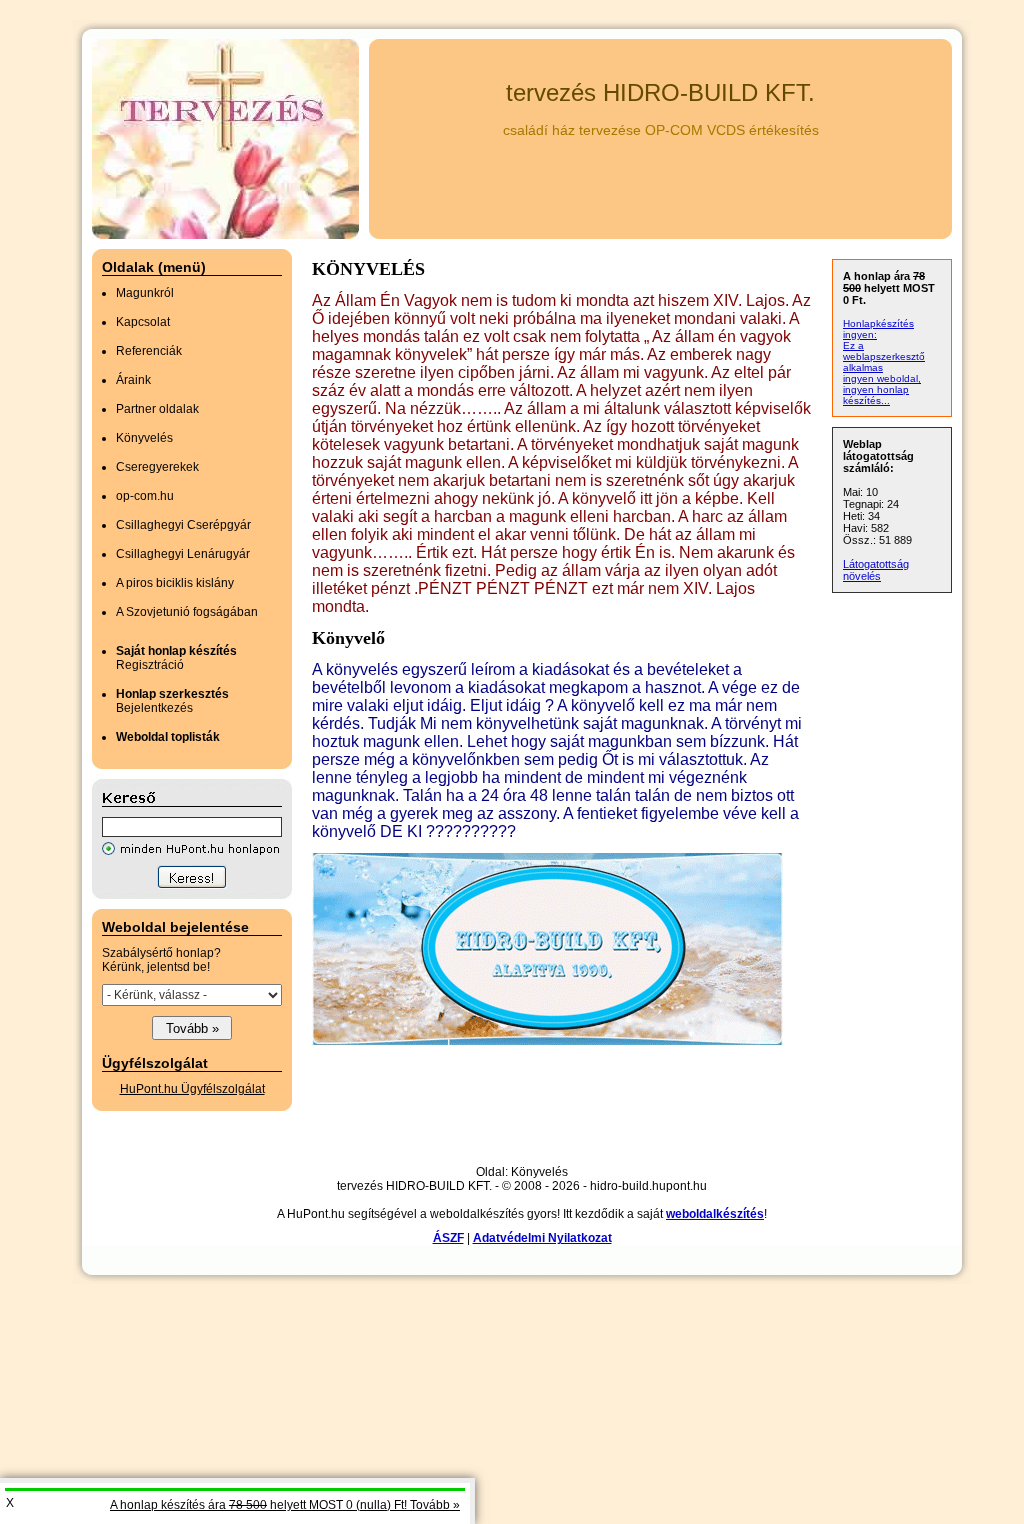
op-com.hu (145, 496)
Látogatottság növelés (876, 570)
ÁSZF (448, 1238)
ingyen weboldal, (882, 378)
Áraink (133, 380)
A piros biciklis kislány (175, 583)
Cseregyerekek (157, 467)
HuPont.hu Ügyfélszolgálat (192, 1089)
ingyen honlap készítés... (876, 395)
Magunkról (145, 293)
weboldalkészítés (715, 1214)
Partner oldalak (157, 409)
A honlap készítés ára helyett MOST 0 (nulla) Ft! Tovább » (285, 1505)
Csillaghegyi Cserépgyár (183, 525)
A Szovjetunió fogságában (187, 612)
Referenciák (149, 351)
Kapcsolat (143, 322)
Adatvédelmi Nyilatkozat (542, 1238)
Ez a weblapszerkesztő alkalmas (884, 356)
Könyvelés (144, 438)
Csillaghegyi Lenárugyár (183, 554)
